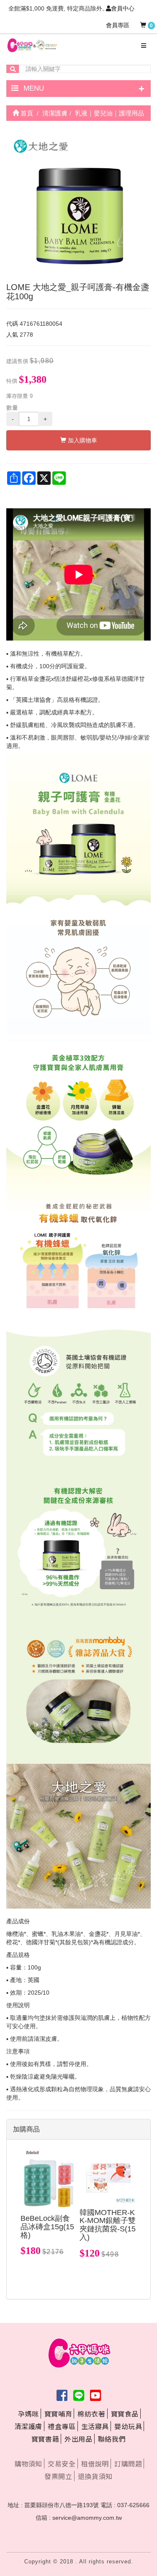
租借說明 (95, 2464)
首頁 (26, 113)
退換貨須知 (95, 2476)
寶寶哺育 (58, 2414)
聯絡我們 (112, 2439)
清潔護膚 (28, 2426)
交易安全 (62, 2464)
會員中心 (123, 8)
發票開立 (58, 2476)
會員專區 (118, 25)
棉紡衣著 (91, 2414)
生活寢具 (95, 2426)
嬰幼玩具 (128, 2426)
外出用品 (78, 2439)
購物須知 (28, 2464)
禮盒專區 (62, 2426)
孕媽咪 (28, 2414)
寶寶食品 (125, 2414)
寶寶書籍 (45, 2439)
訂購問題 (128, 2464)
